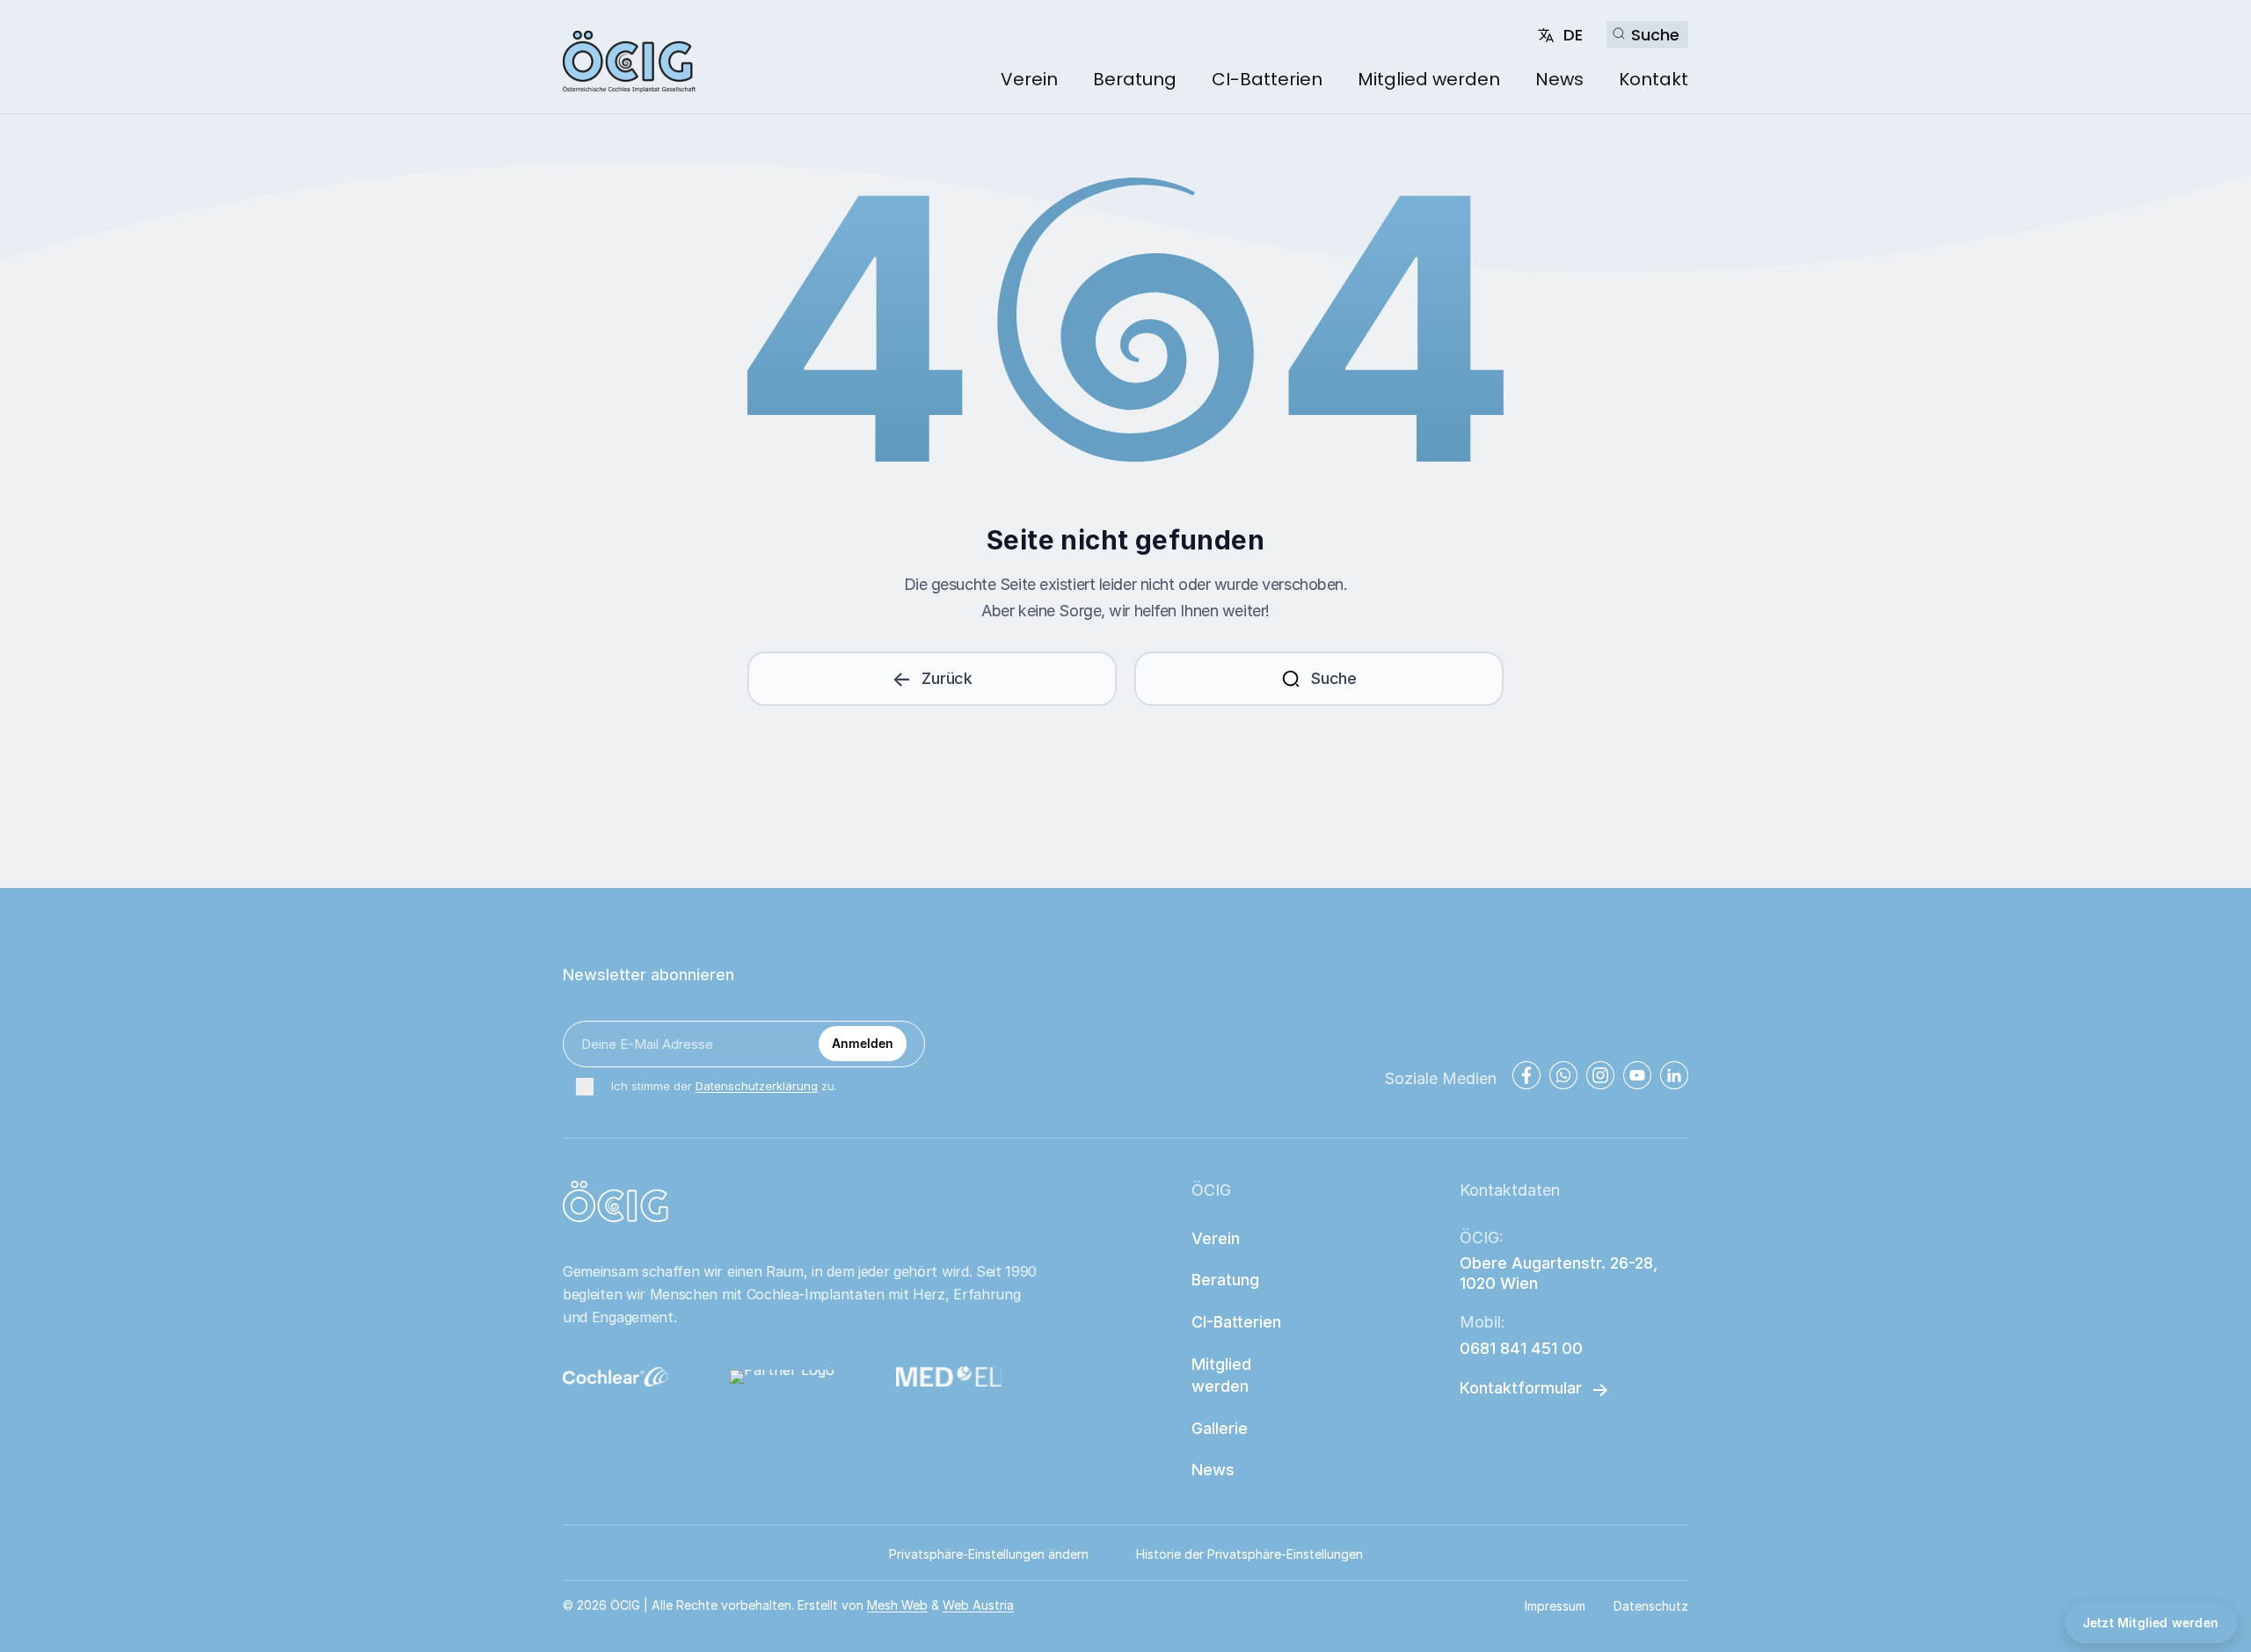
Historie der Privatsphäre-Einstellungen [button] (1249, 1554)
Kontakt (1654, 79)
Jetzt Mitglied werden (2151, 1623)
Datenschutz (1651, 1606)
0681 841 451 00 (1521, 1348)
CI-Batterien (1267, 79)
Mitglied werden (1429, 79)
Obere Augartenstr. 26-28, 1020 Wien (1561, 1273)
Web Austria (978, 1605)
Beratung (1135, 79)
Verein (1029, 79)
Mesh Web (897, 1605)
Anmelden (863, 1043)
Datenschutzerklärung (757, 1086)
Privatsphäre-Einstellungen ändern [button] (989, 1554)
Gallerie (1220, 1428)
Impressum (1555, 1606)
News (1559, 79)
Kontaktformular (1521, 1388)
